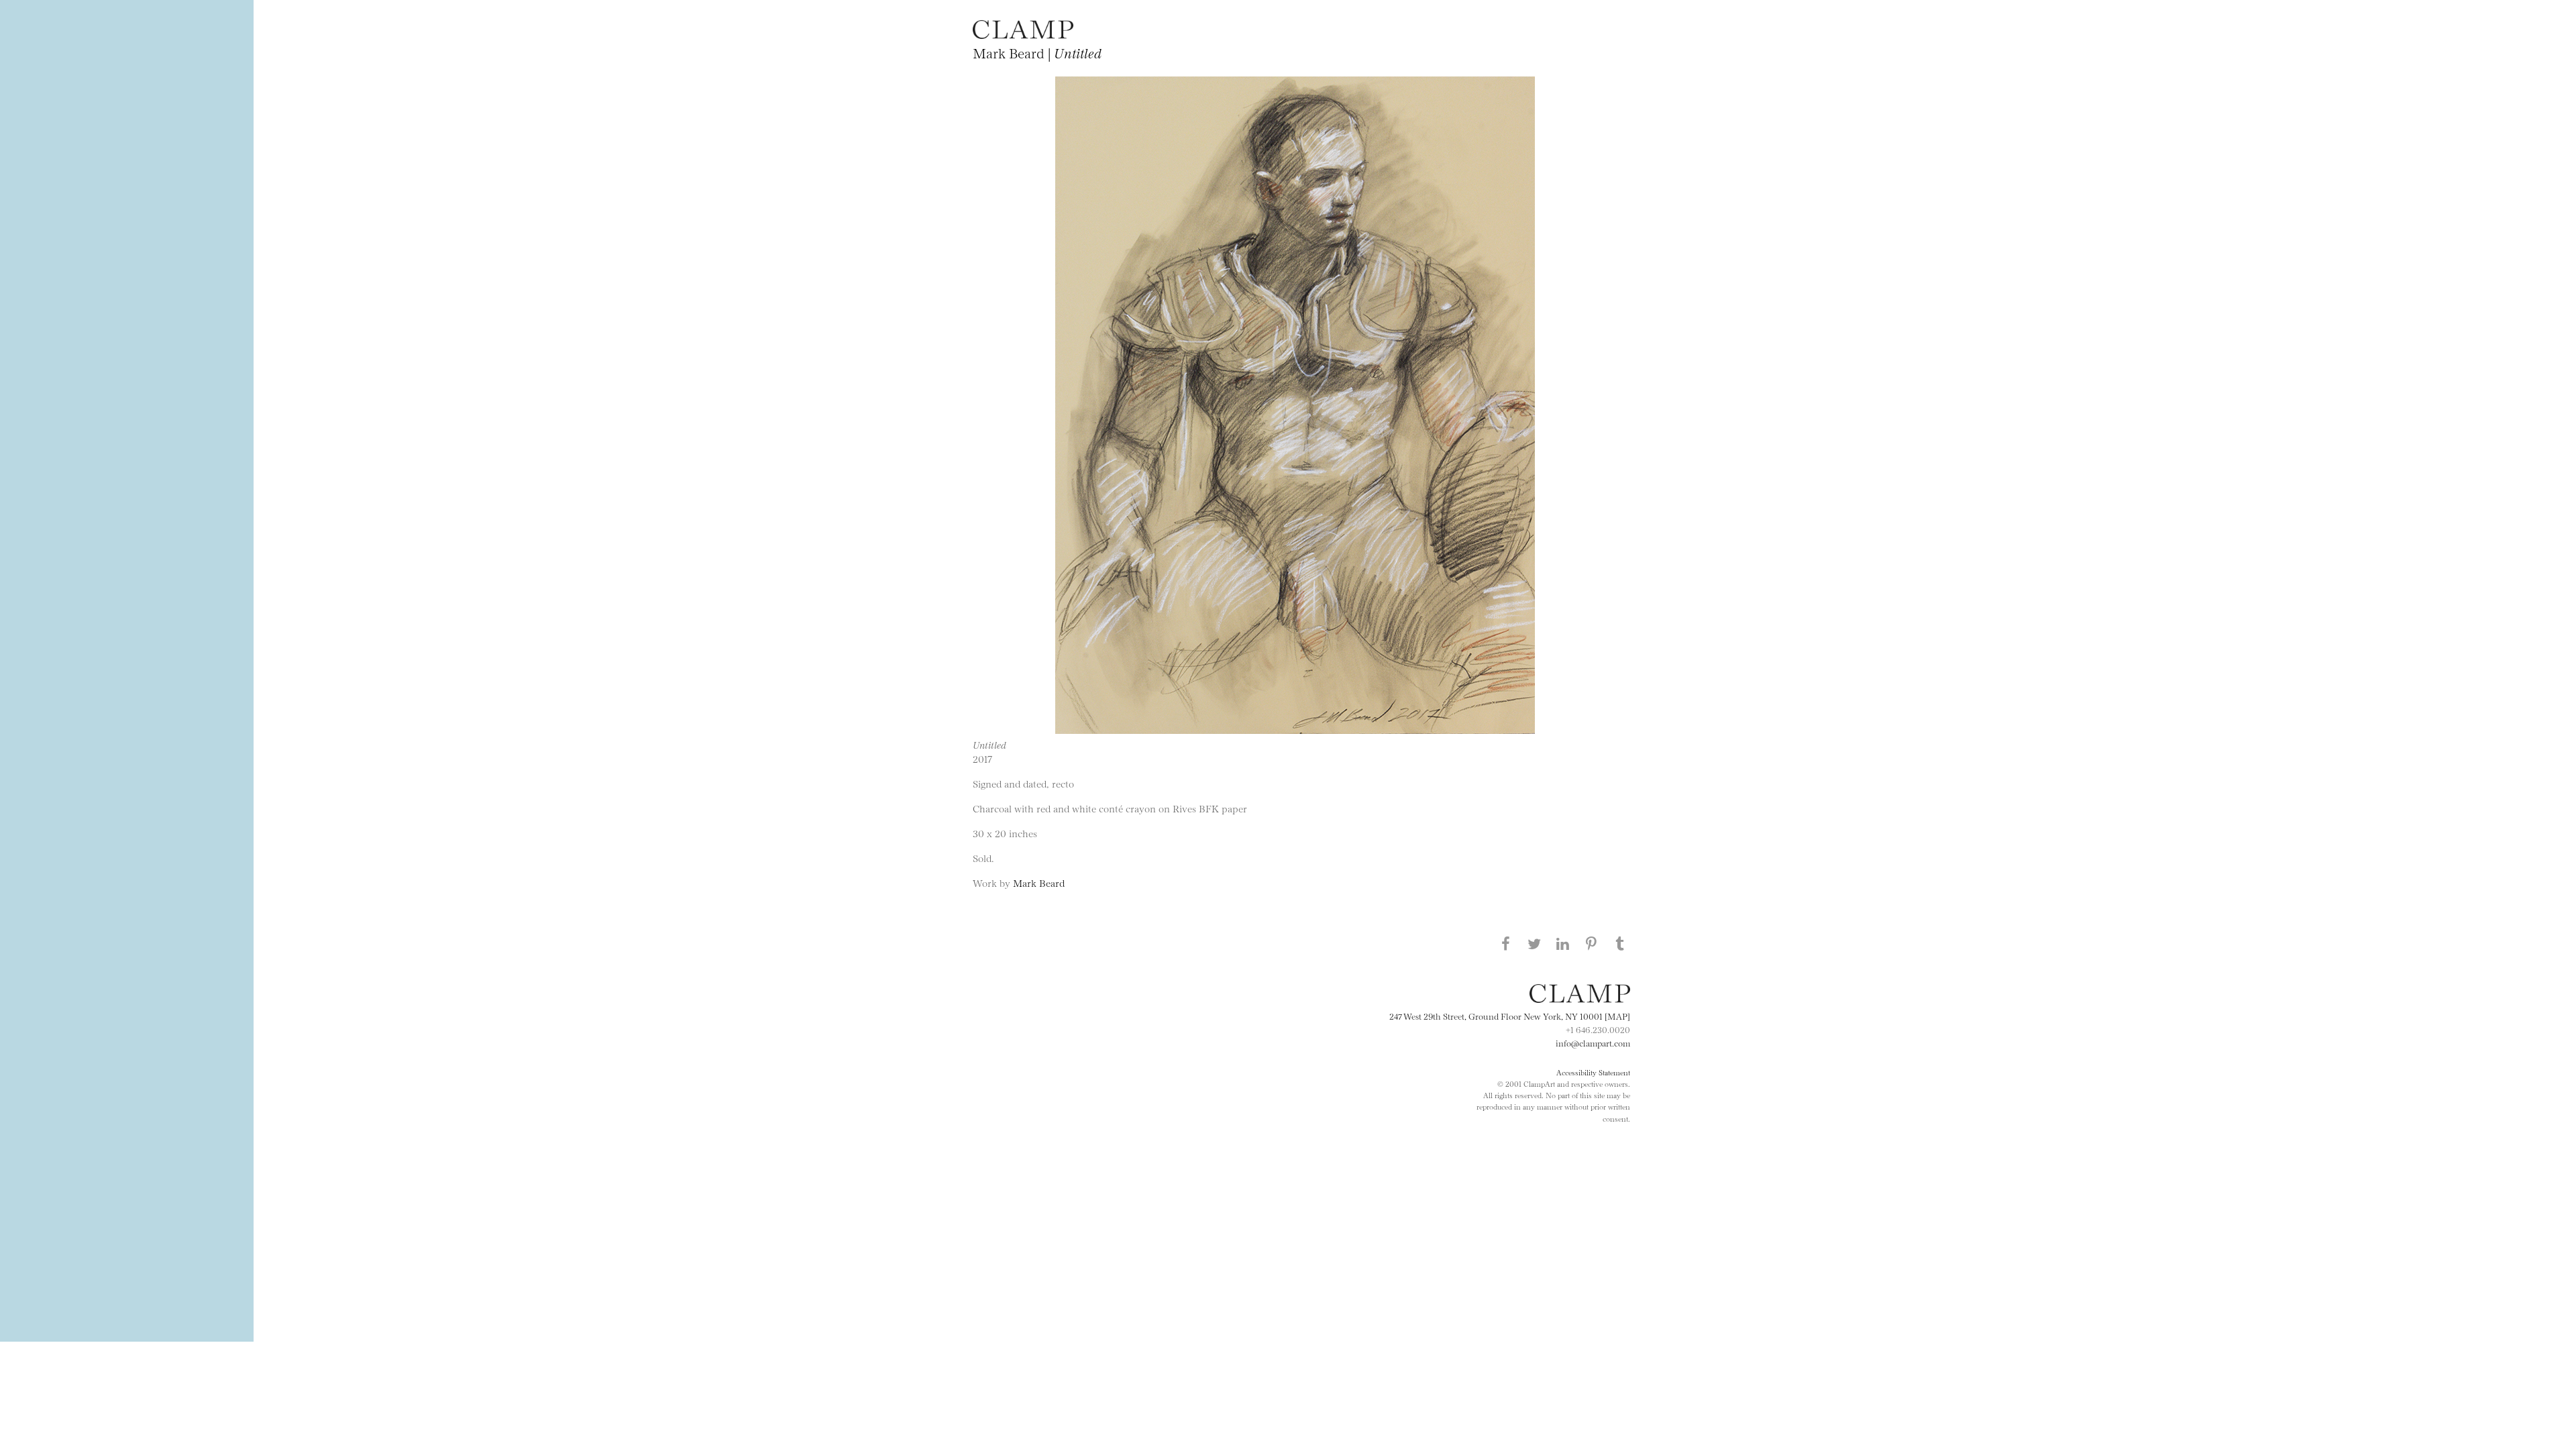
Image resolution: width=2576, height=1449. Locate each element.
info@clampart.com (1593, 1042)
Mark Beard (1039, 882)
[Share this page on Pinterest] (1591, 943)
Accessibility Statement (1593, 1072)
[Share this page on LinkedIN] (1563, 943)
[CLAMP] (1023, 35)
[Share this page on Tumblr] (1620, 943)
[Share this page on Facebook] (1505, 943)
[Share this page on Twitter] (1534, 943)
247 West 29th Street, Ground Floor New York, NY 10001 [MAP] (1510, 1016)
